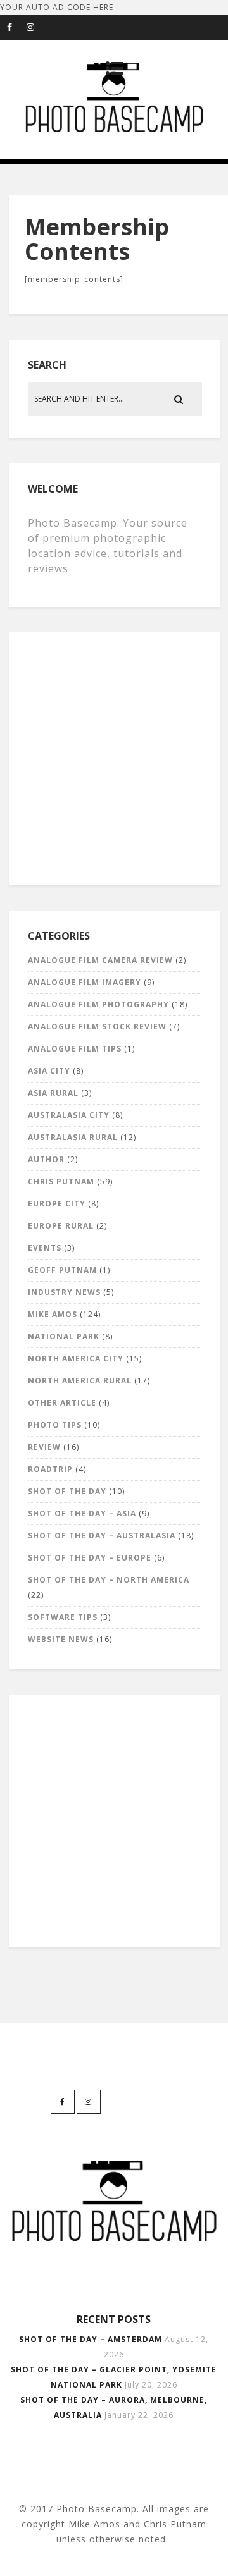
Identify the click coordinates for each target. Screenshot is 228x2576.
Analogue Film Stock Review (97, 1027)
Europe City (57, 1204)
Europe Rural (61, 1226)
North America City (76, 1359)
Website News (61, 1639)
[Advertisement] (114, 756)
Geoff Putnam (62, 1270)
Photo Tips (55, 1425)
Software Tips (63, 1617)
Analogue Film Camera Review (100, 960)
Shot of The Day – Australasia (102, 1536)
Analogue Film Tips (75, 1049)
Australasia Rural (73, 1137)
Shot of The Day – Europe (90, 1558)
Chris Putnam (61, 1181)
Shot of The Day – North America (109, 1580)
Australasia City (69, 1115)
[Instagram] (36, 28)
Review (44, 1447)
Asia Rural (53, 1093)
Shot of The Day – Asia (82, 1513)
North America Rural (80, 1381)
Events (45, 1248)
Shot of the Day (67, 1491)
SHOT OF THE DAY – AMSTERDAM (91, 2339)
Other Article (62, 1403)
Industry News (64, 1292)
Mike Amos (53, 1314)
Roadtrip (50, 1469)
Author (46, 1159)
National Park (64, 1336)
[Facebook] (16, 28)
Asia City (49, 1071)
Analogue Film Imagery (85, 982)
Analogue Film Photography (98, 1004)
